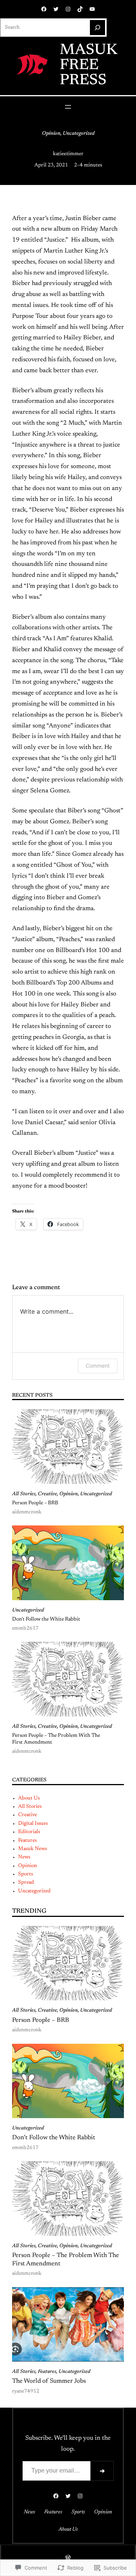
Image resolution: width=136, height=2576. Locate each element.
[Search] (97, 28)
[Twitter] (56, 9)
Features (27, 1841)
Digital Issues (33, 1824)
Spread (26, 1883)
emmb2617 (25, 1628)
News (24, 1857)
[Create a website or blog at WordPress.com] (68, 2559)
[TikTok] (80, 9)
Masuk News (32, 1849)
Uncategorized (79, 134)
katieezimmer (68, 154)
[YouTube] (92, 9)
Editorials (29, 1832)
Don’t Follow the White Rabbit (46, 1619)
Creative (47, 1494)
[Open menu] (68, 107)
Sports (25, 1874)
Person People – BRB (35, 1503)
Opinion (51, 134)
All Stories (24, 1494)
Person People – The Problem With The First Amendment (56, 1739)
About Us (29, 1798)
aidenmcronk (27, 1512)
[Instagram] (68, 9)
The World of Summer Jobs (49, 2381)
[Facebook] (44, 9)
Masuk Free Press (88, 66)
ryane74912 (26, 2391)
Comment (98, 1366)
